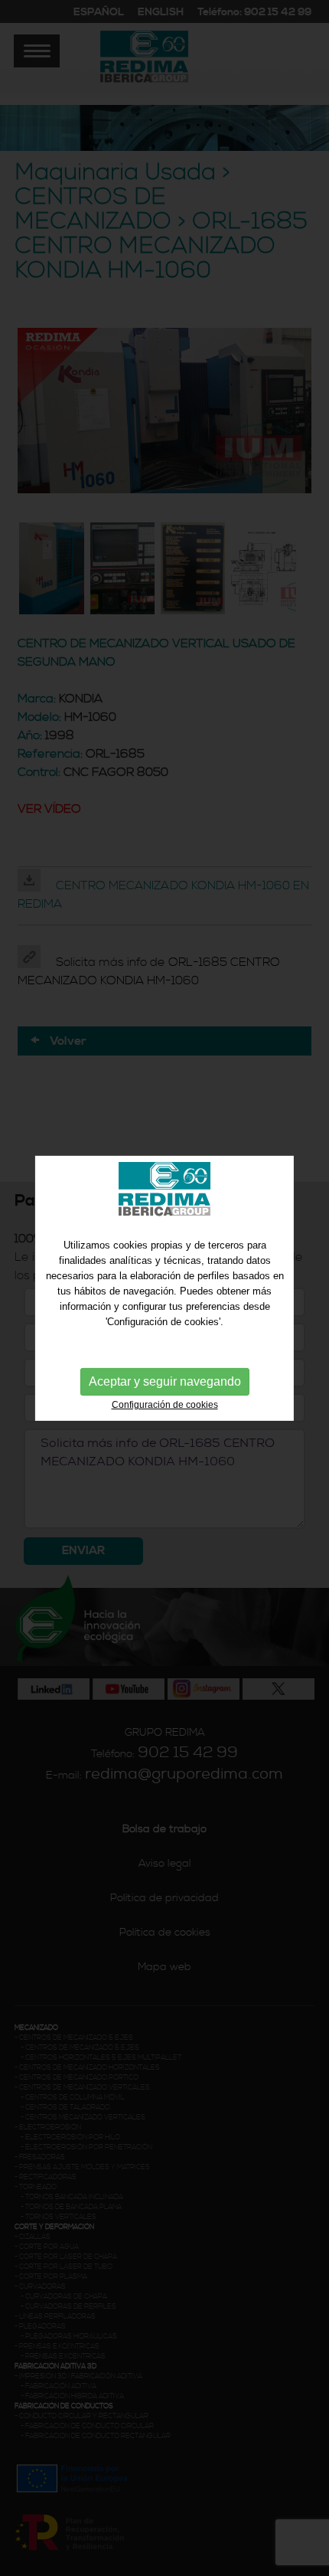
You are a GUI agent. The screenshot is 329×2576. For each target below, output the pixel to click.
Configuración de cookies (165, 1405)
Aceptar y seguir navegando (165, 1381)
